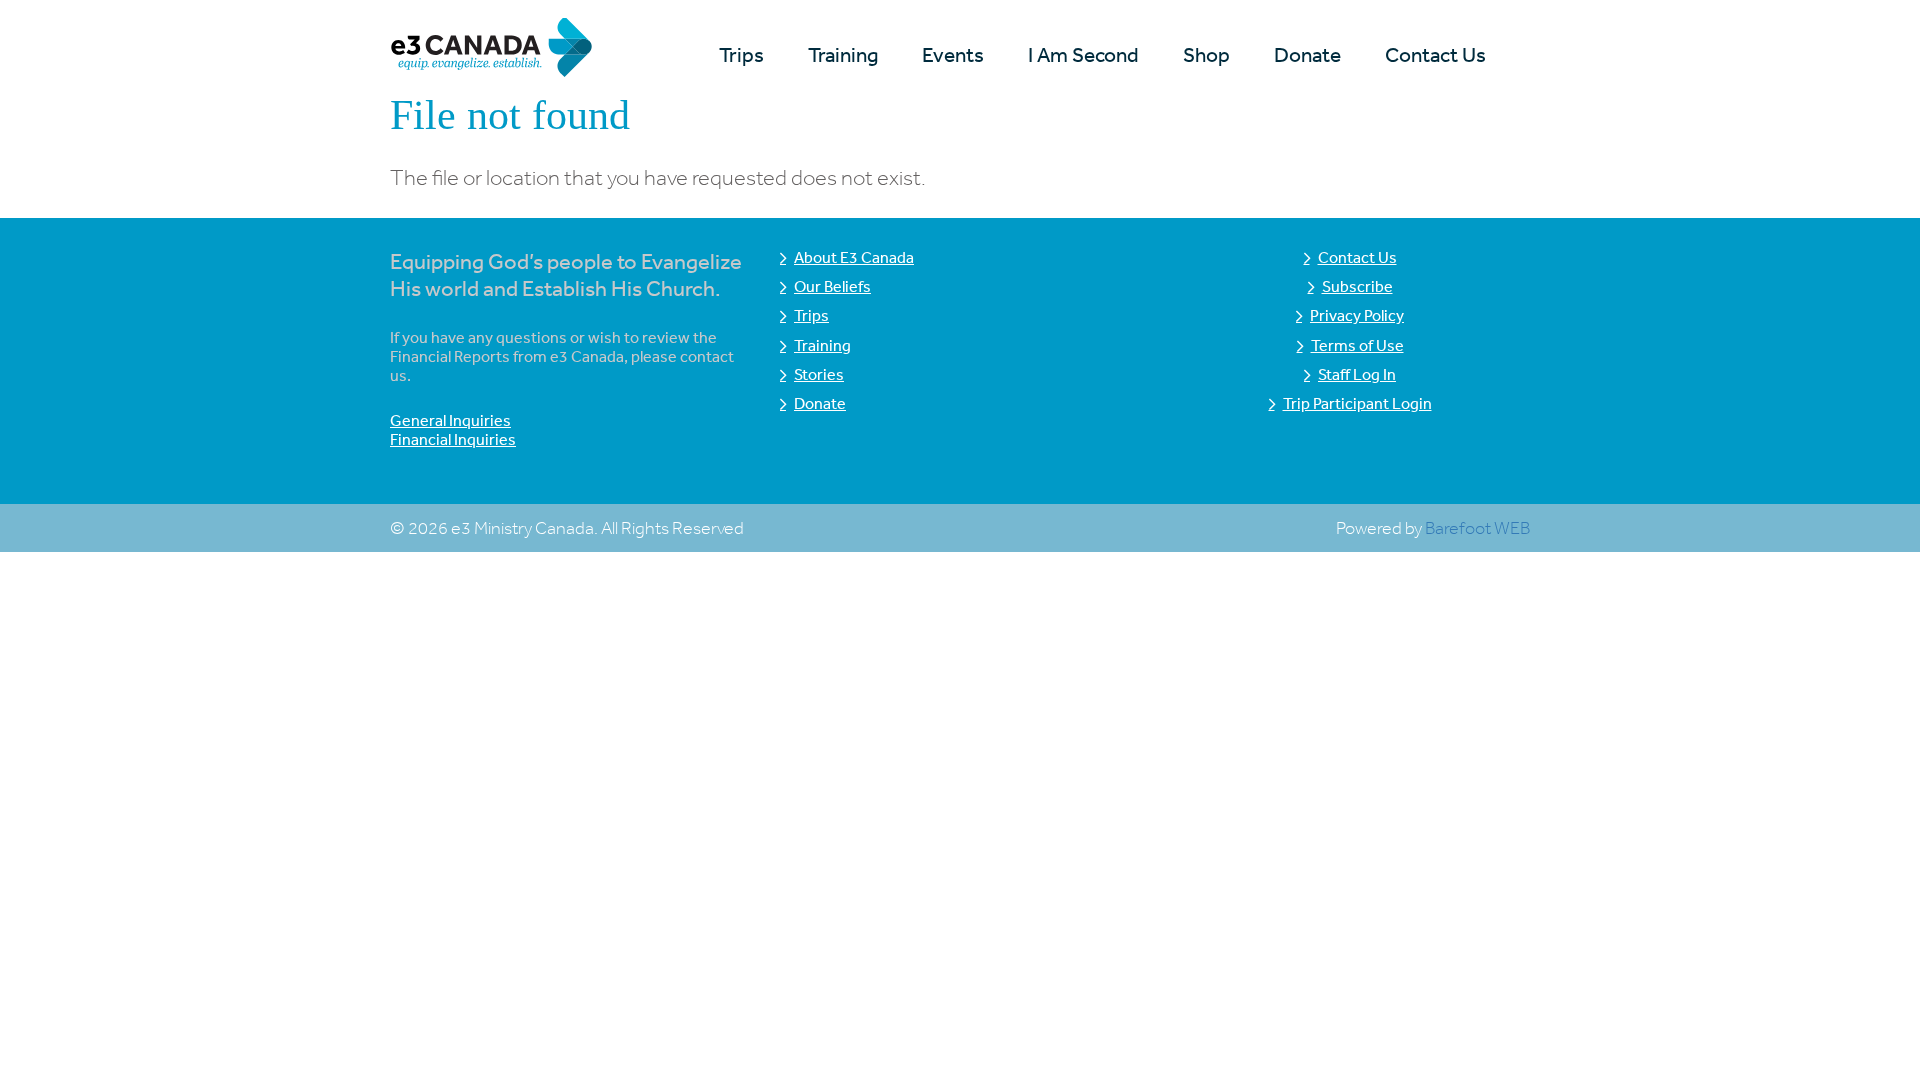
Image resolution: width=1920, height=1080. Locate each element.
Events (953, 54)
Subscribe (1357, 286)
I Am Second (1083, 54)
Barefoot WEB (1477, 528)
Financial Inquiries (453, 439)
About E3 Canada (854, 257)
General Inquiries (450, 420)
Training (843, 54)
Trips (741, 54)
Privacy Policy (1357, 315)
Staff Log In (1357, 374)
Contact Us (1435, 54)
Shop (1206, 54)
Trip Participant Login (1357, 403)
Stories (819, 374)
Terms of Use (1357, 345)
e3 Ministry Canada (521, 50)
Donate (1307, 54)
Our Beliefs (832, 286)
